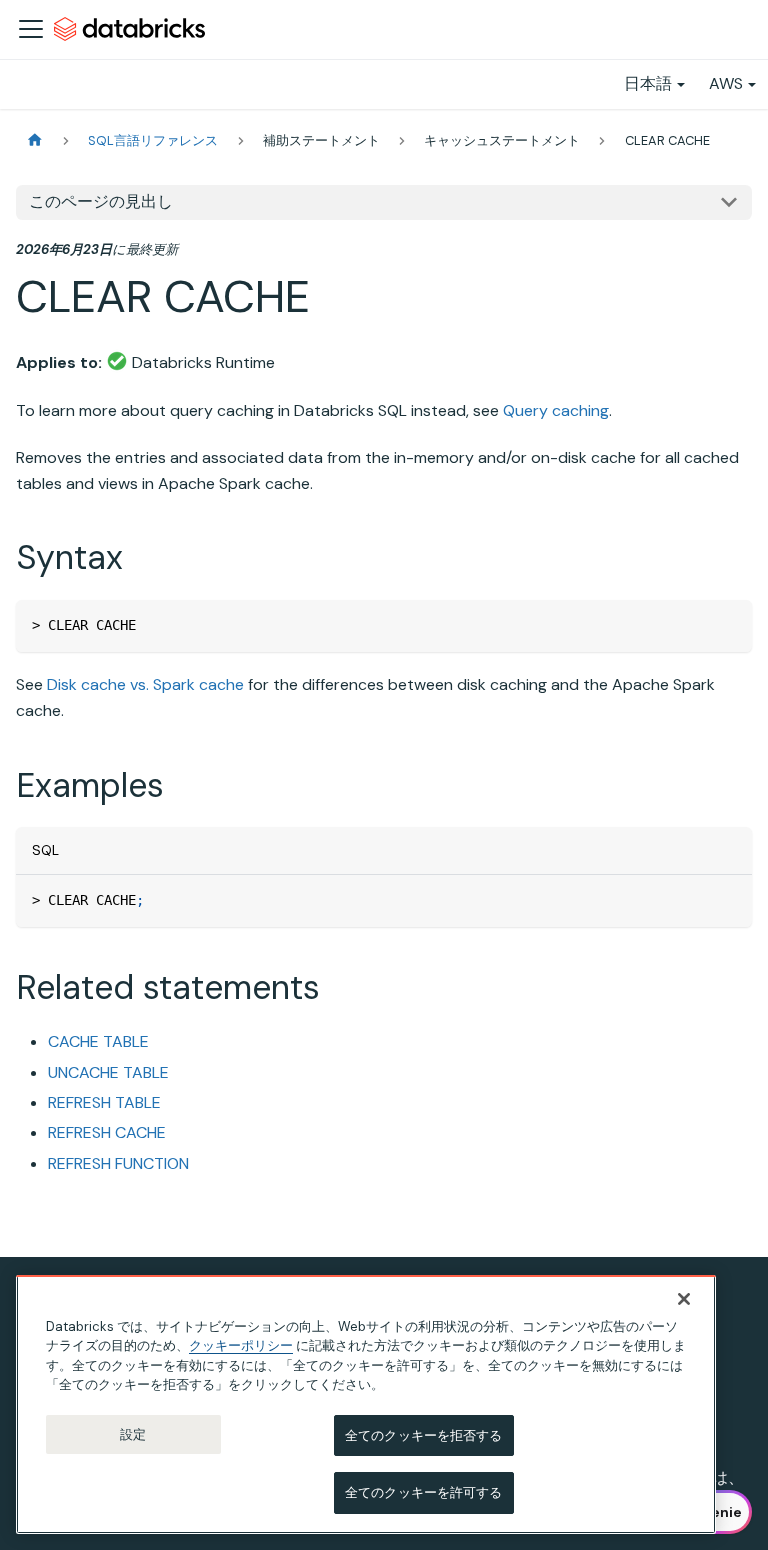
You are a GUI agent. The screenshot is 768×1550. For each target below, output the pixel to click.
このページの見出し (101, 201)
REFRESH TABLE (104, 1102)
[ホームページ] (35, 140)
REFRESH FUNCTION (118, 1163)
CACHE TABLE (98, 1041)
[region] (366, 1404)
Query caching (556, 410)
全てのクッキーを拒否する (424, 1435)
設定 (133, 1434)
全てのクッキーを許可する (424, 1492)
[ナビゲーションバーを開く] (31, 29)
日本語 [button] (648, 83)
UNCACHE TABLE (108, 1072)
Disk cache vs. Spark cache (145, 684)
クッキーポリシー (241, 1345)
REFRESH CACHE (107, 1132)
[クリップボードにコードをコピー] (727, 624)
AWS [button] (726, 83)
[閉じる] (684, 1299)
